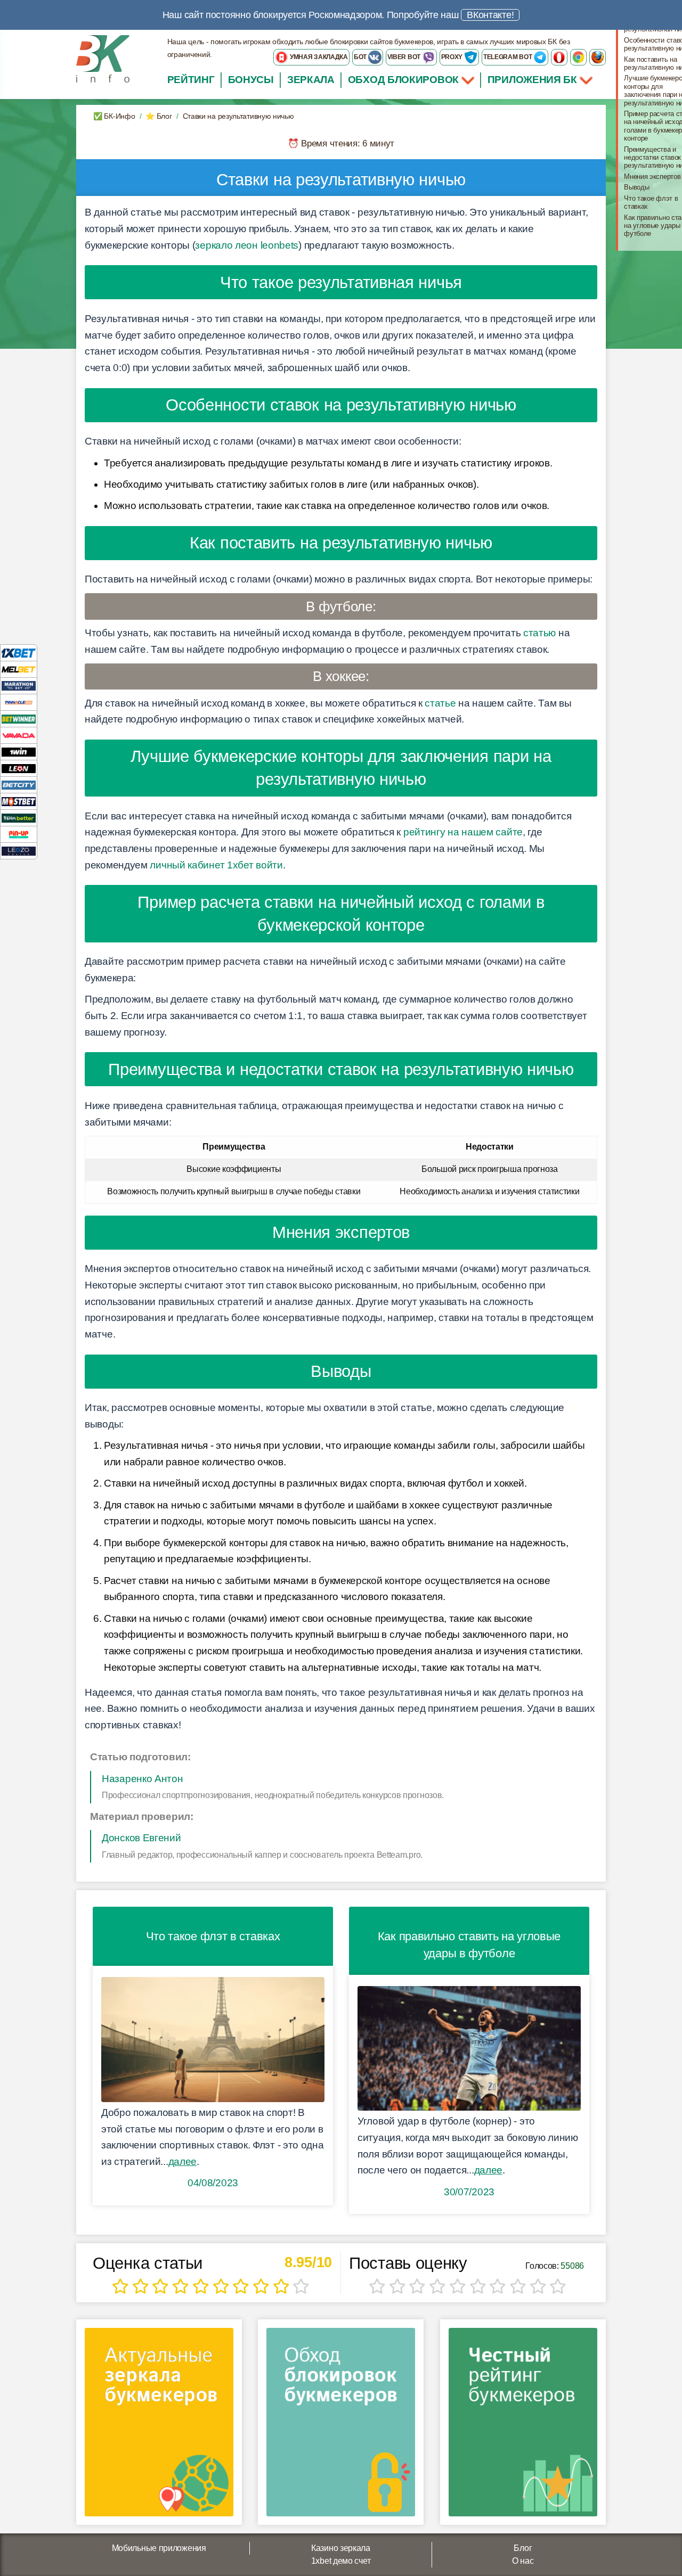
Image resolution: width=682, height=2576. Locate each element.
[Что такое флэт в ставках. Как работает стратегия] (213, 2040)
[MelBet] (19, 669)
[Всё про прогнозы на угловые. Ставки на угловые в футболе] (469, 2049)
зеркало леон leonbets (247, 245)
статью (539, 633)
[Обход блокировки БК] (341, 2426)
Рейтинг (191, 80)
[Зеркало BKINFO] (103, 58)
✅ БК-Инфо (114, 116)
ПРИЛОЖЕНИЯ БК (534, 80)
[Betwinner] (19, 719)
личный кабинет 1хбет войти (216, 865)
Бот (361, 57)
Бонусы (251, 80)
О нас (523, 2561)
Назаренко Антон (143, 1779)
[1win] (19, 752)
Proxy (453, 57)
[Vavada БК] (19, 735)
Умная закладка (318, 57)
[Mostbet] (19, 801)
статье (440, 703)
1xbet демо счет (341, 2561)
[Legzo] (19, 851)
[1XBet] (19, 653)
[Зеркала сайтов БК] (159, 2426)
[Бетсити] (19, 785)
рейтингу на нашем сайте (463, 832)
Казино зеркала (341, 2548)
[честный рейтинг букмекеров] (523, 2426)
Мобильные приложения (159, 2548)
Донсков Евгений (141, 1838)
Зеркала (311, 80)
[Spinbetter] (19, 818)
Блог (523, 2548)
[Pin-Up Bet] (19, 834)
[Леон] (19, 768)
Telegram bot (508, 57)
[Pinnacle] (19, 702)
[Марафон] (19, 686)
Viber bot (405, 57)
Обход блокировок (403, 80)
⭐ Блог (159, 116)
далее (183, 2161)
